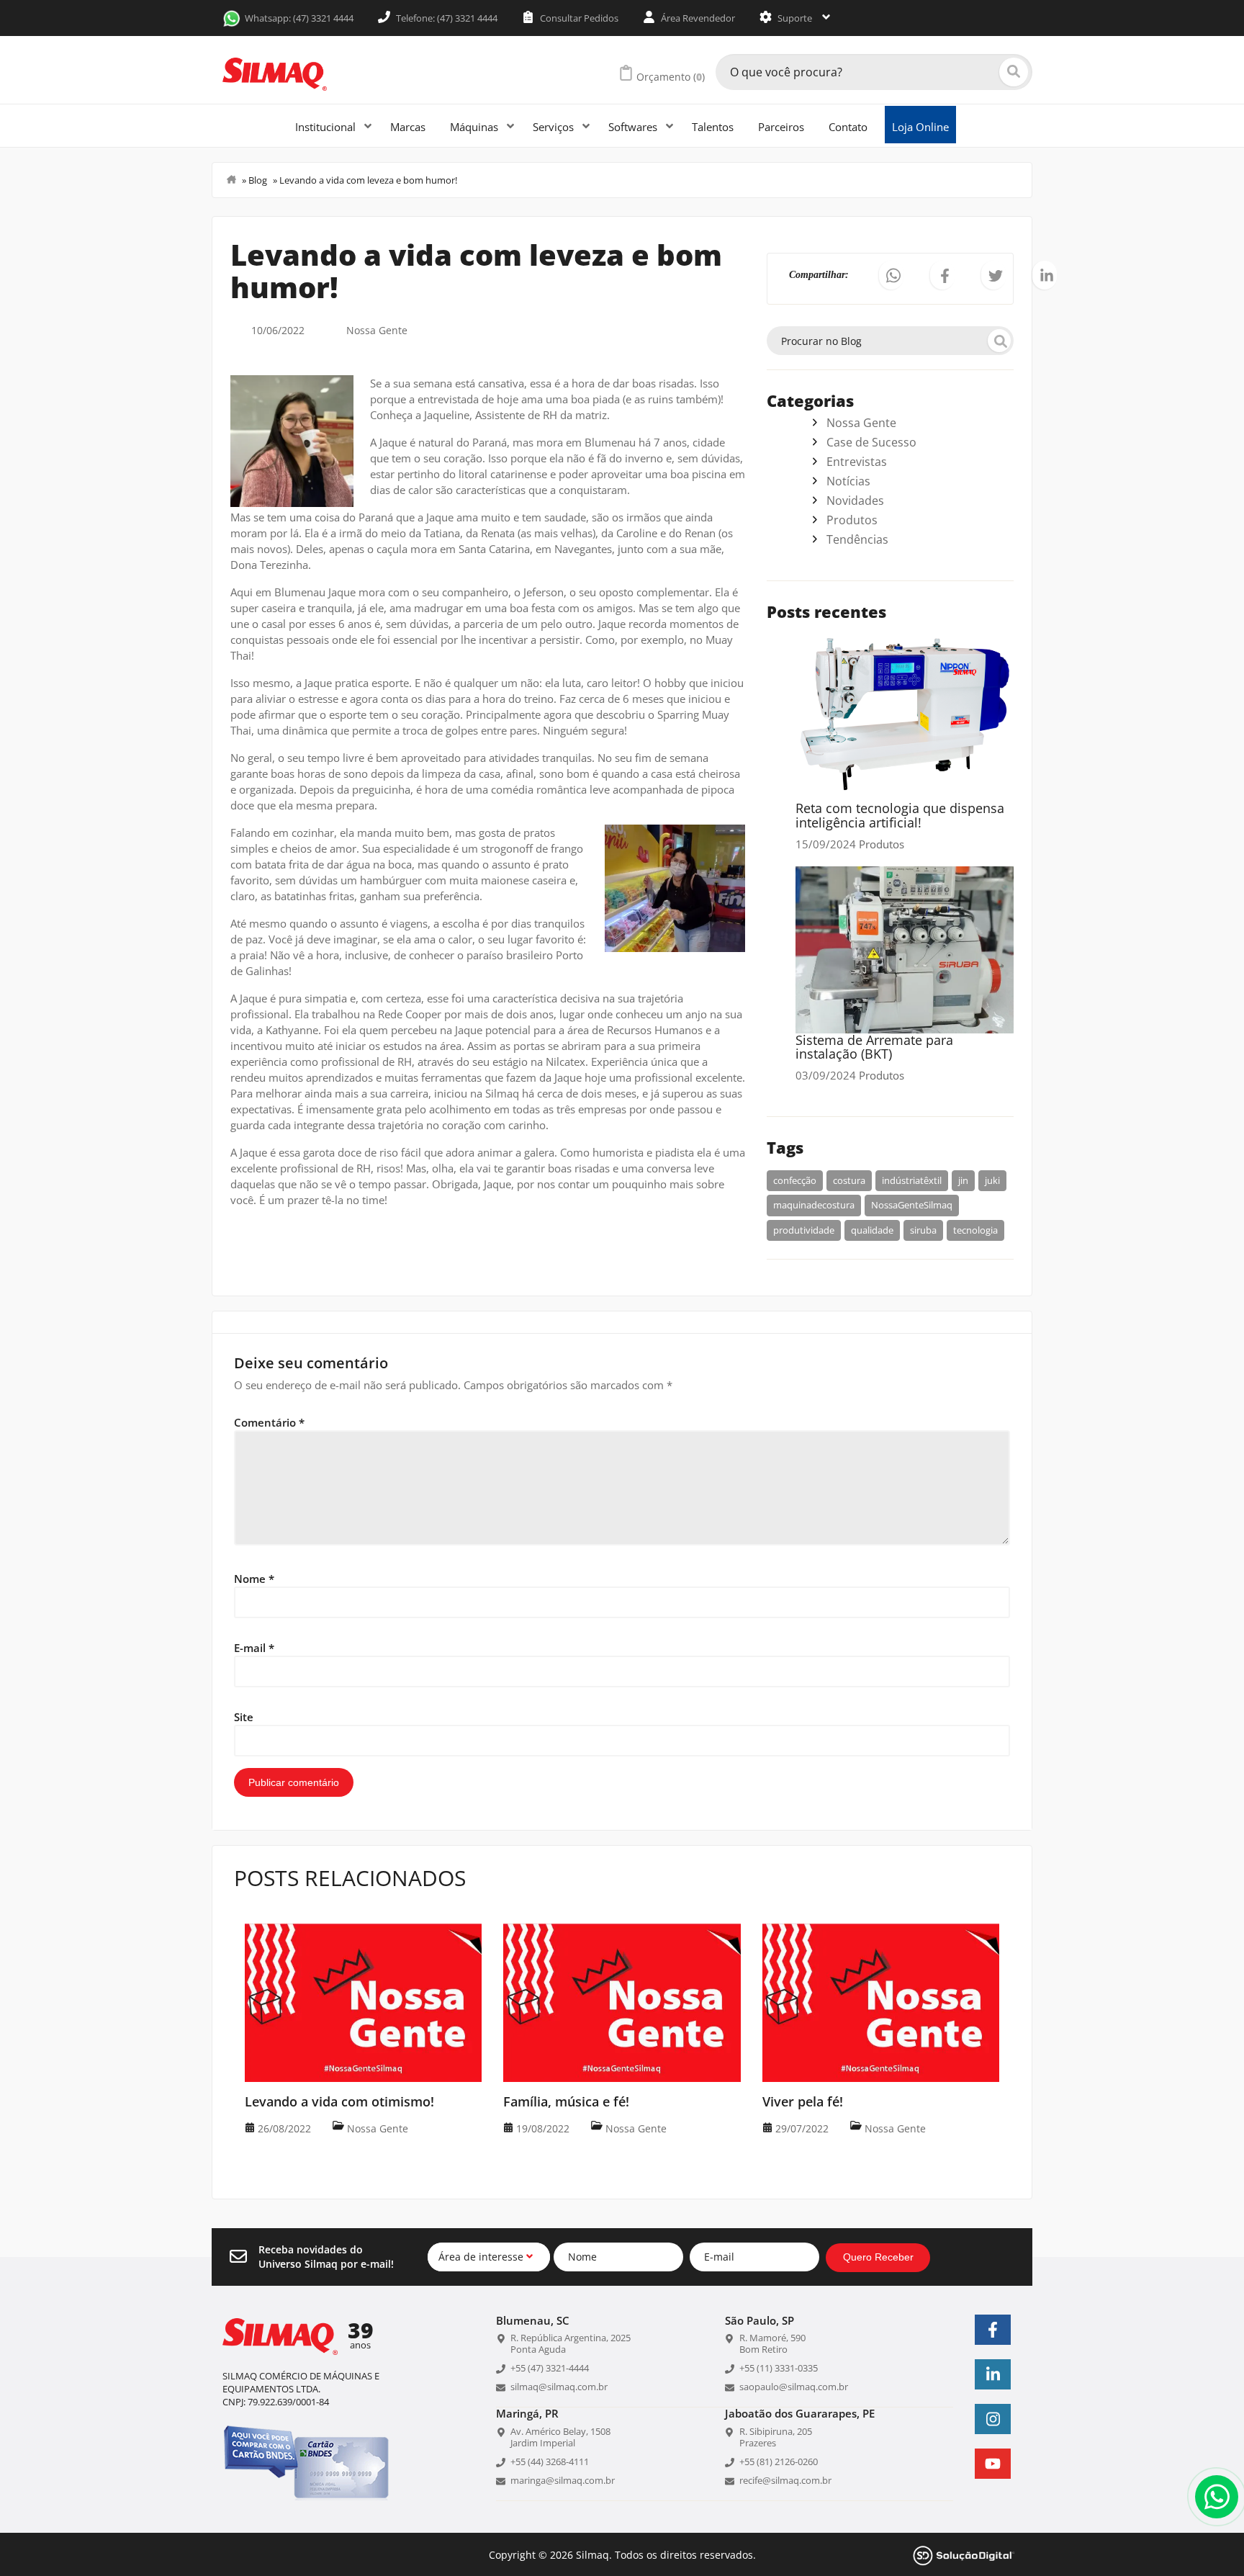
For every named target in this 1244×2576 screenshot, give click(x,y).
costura (849, 1180)
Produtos (852, 520)
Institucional (327, 127)
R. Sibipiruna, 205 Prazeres (776, 2437)
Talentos (713, 127)
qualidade (872, 1230)
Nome (254, 1579)
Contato (848, 127)
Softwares (634, 127)
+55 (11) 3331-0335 (779, 2368)
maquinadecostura (814, 1205)
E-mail (254, 1648)
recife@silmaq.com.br (785, 2480)
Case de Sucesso (871, 442)
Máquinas (475, 127)
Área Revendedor (697, 18)
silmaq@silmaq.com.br (559, 2387)
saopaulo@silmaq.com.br (794, 2387)
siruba (923, 1230)
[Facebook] (993, 2330)
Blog (258, 180)
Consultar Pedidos (578, 18)
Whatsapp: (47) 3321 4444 (299, 18)
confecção (795, 1180)
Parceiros (781, 127)
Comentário (269, 1422)
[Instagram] (993, 2419)
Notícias (848, 481)
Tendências (857, 539)
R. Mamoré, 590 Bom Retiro (772, 2343)
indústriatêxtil (912, 1180)
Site (244, 1717)
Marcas (408, 127)
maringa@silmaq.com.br (563, 2480)
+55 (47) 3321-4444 (550, 2368)
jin (963, 1180)
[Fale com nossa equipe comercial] (1217, 2497)
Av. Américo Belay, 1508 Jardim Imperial (560, 2437)
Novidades (855, 501)
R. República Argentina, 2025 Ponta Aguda (571, 2343)
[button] (891, 275)
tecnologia (975, 1230)
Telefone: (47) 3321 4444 (446, 18)
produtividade (804, 1230)
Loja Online (920, 127)
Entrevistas (857, 462)
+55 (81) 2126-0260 (779, 2461)
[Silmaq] (275, 74)
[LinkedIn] (993, 2374)
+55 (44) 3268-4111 (550, 2461)
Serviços (555, 127)
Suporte (795, 18)
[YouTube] (993, 2464)
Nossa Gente (377, 330)
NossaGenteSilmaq (912, 1205)
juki (992, 1180)
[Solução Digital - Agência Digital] (964, 2554)
